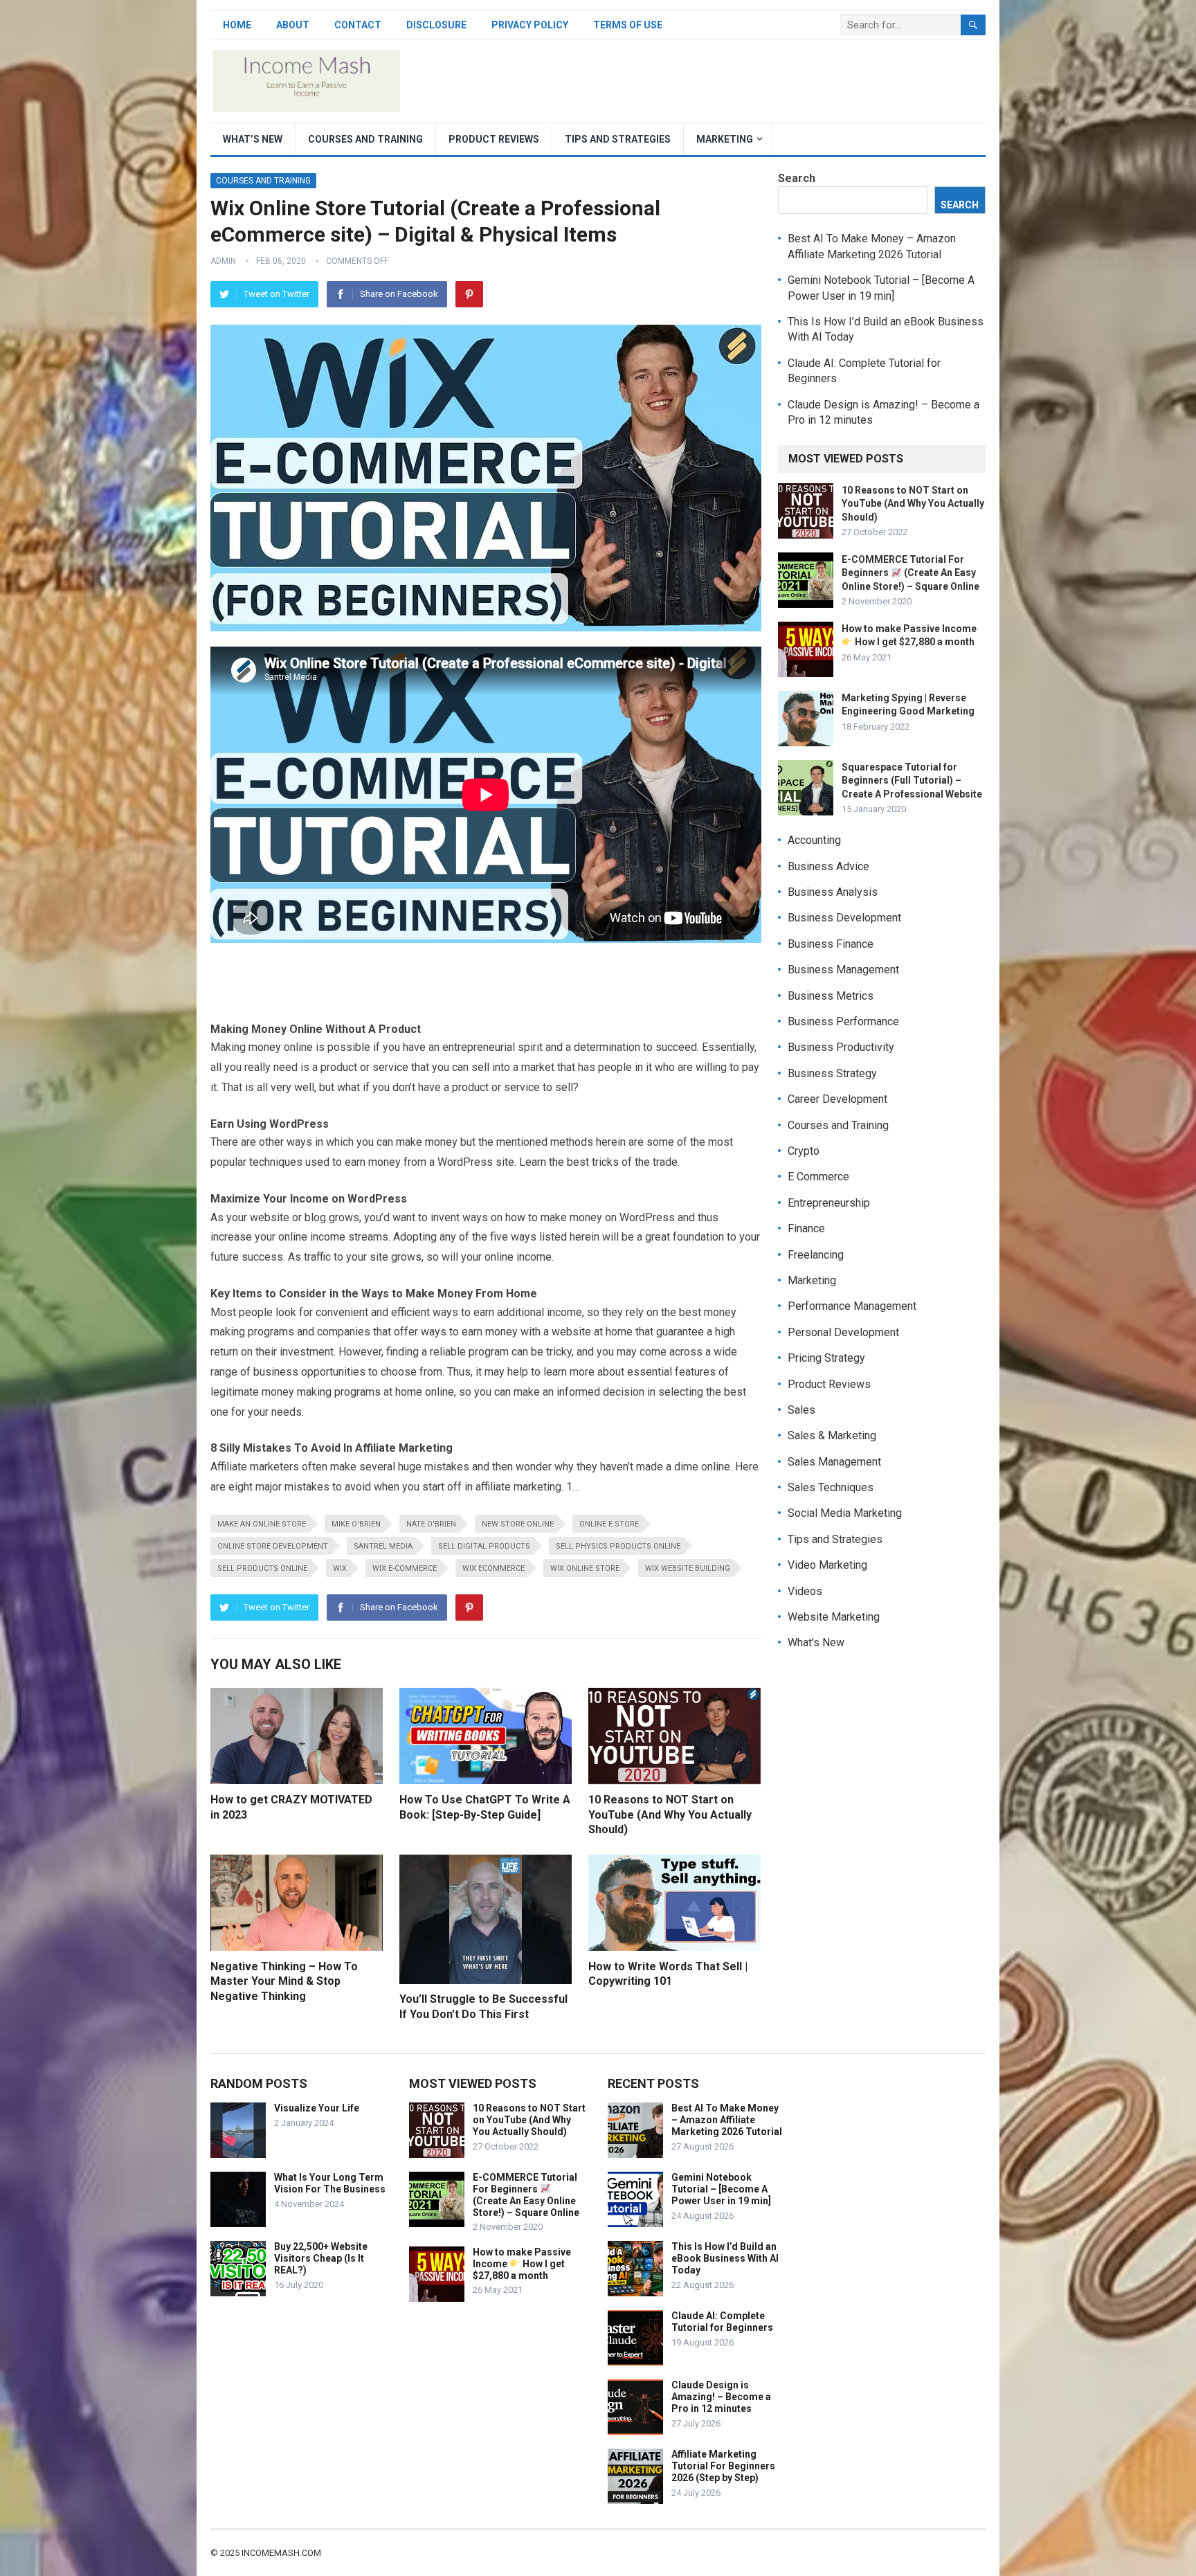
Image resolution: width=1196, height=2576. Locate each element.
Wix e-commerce (405, 1568)
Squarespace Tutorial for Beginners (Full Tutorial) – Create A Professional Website (912, 780)
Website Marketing (834, 1617)
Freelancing (816, 1255)
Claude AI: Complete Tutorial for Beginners (722, 2322)
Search (797, 178)
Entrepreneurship (829, 1203)
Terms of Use (628, 25)
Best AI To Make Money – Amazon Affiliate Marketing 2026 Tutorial (727, 2120)
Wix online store (585, 1568)
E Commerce (818, 1177)
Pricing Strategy (826, 1358)
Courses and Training (365, 139)
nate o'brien (431, 1524)
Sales (801, 1410)
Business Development (844, 918)
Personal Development (843, 1332)
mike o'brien (356, 1524)
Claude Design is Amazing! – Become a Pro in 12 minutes (721, 2397)
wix (340, 1568)
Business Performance (843, 1021)
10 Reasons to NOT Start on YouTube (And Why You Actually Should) (670, 1814)
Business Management (843, 970)
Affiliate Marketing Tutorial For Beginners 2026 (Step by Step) (723, 2466)
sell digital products (484, 1546)
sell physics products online (618, 1546)
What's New (816, 1642)
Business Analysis (833, 892)
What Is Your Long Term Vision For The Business (330, 2183)
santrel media (383, 1546)
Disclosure (436, 25)
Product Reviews (494, 139)
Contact (358, 25)
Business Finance (831, 944)
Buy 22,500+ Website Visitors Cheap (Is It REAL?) (321, 2258)
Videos (805, 1591)
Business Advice (828, 866)
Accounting (814, 840)
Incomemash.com (281, 2553)
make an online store (262, 1524)
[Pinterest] (469, 294)
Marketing (725, 139)
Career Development (837, 1099)
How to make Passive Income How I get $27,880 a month (522, 2264)
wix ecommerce (493, 1568)
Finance (806, 1228)
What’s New (253, 139)
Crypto (804, 1151)
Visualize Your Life (317, 2108)
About (293, 25)
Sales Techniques (831, 1487)
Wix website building (688, 1568)
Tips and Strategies (618, 139)
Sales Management (834, 1462)
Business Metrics (831, 996)
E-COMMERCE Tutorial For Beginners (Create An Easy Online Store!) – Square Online (910, 573)
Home (237, 25)
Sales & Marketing (832, 1435)
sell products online (262, 1568)
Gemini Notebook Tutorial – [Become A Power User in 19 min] (721, 2189)
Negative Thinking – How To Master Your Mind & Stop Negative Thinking (284, 1981)
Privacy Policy (530, 25)
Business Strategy (832, 1073)
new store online (518, 1524)
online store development (273, 1546)
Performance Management (852, 1306)
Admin (223, 261)
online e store (609, 1524)
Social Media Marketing (845, 1513)
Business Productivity (841, 1047)
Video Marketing (827, 1565)
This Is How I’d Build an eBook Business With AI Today (725, 2258)
